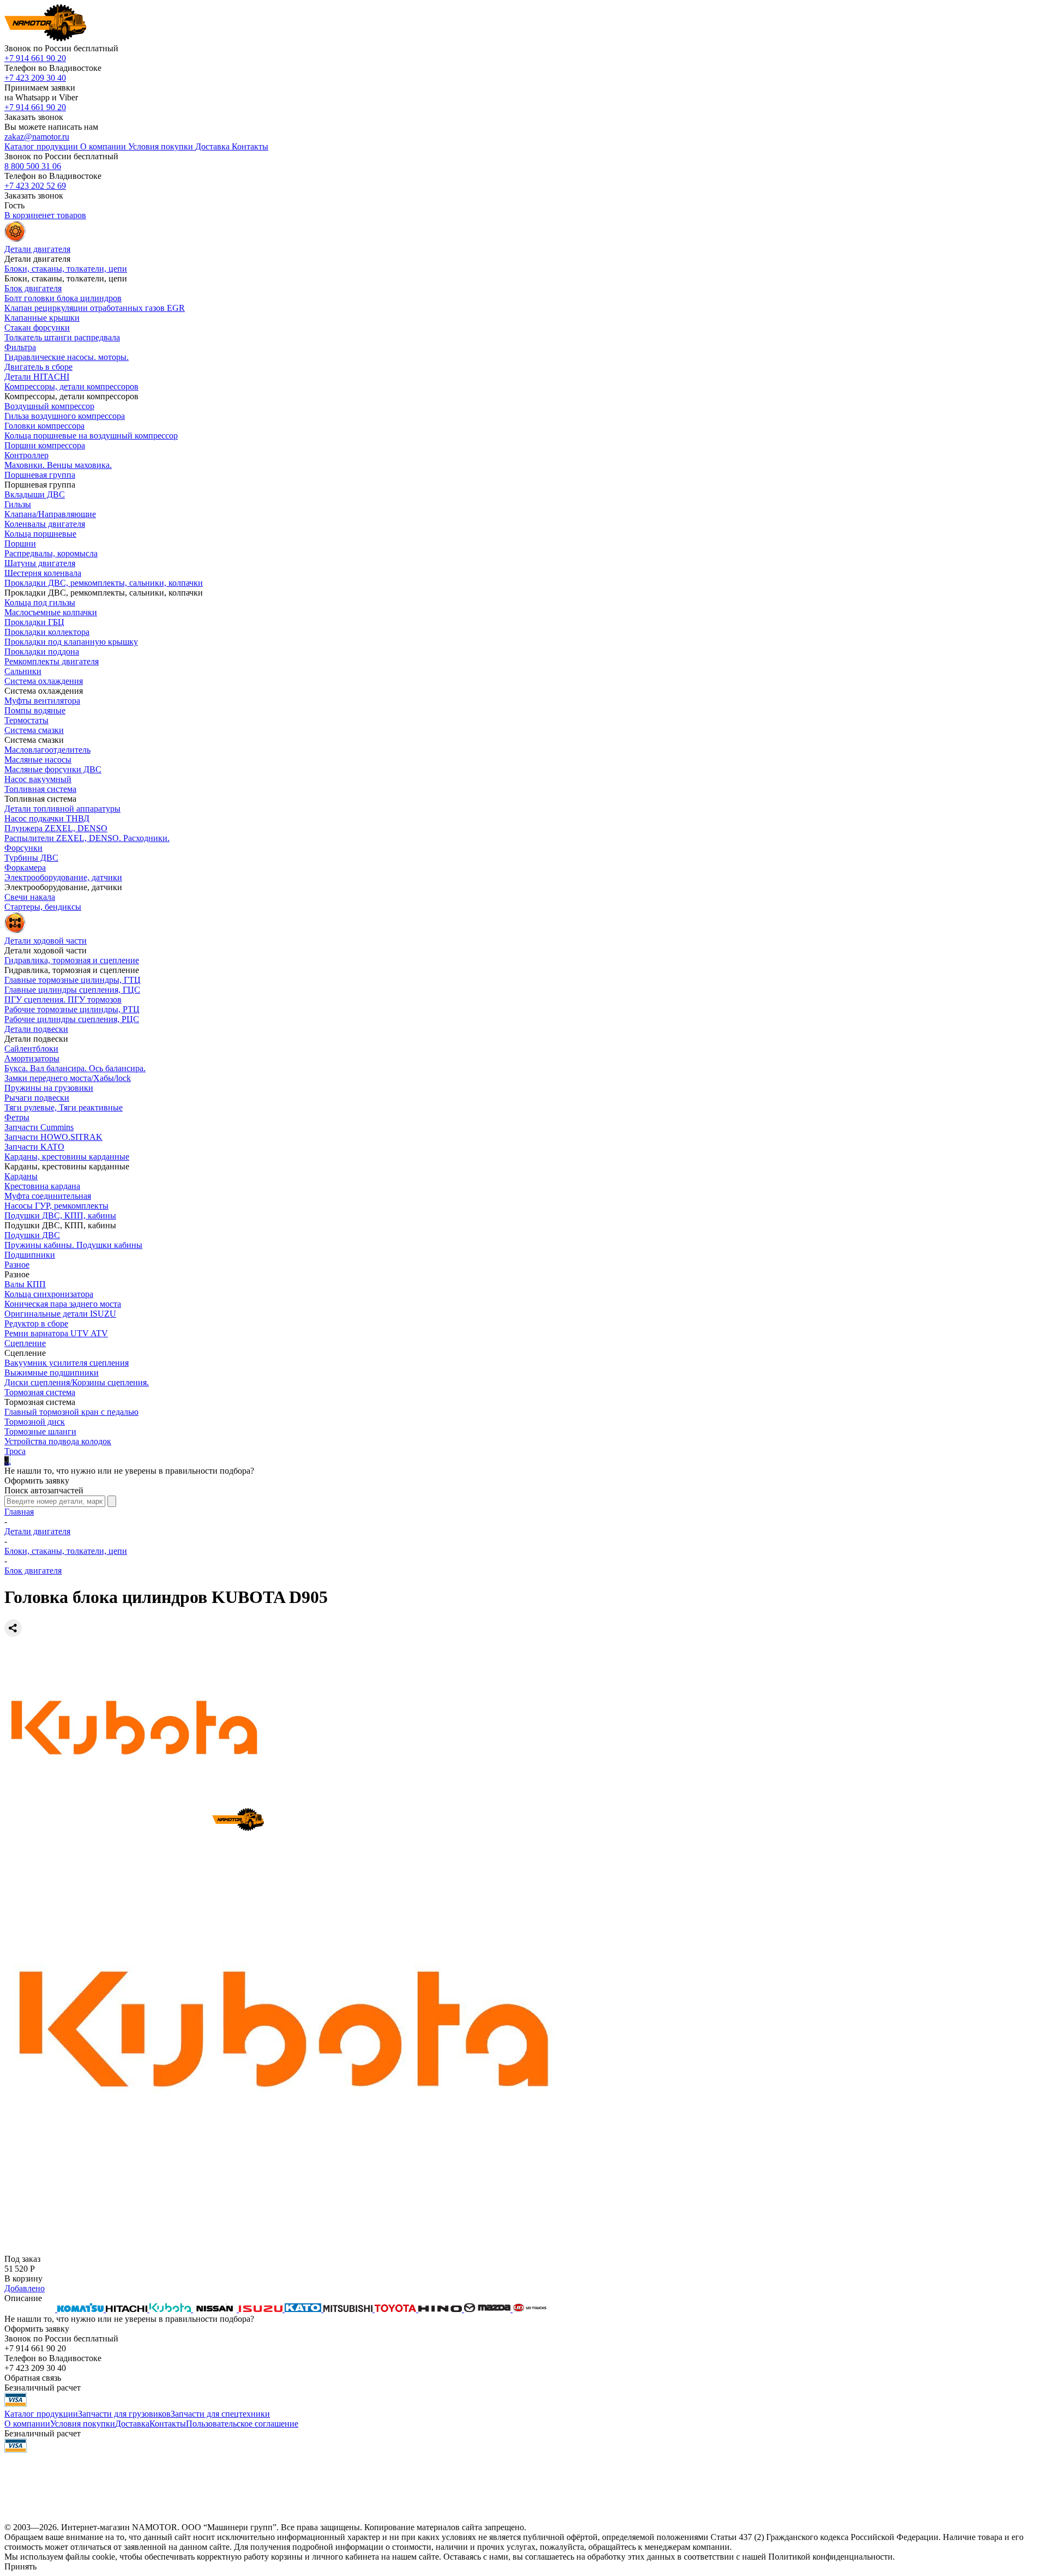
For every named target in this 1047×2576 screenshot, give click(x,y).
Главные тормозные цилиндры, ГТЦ (73, 980)
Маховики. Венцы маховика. (58, 465)
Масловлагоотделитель (47, 750)
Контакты (168, 2424)
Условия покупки (83, 2424)
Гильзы (18, 504)
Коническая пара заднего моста (63, 1304)
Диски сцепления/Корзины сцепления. (77, 1382)
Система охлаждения (44, 681)
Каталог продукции (41, 2414)
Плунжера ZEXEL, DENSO (56, 828)
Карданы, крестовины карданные (67, 1157)
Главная (19, 1512)
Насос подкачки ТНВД (47, 818)
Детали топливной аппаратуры (62, 809)
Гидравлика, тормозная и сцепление (72, 960)
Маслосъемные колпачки (51, 612)
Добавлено (25, 2288)
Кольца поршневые (40, 534)
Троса (15, 1451)
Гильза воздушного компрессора (65, 416)
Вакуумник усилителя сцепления (67, 1363)
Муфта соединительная (48, 1196)
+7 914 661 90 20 (35, 58)
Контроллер (26, 455)
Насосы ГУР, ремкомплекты (56, 1206)
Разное (17, 1265)
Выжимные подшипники (52, 1373)
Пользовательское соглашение (242, 2424)
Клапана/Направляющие (50, 514)
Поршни (20, 544)
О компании (27, 2424)
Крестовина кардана (42, 1186)
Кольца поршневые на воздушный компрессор (91, 436)
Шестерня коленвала (43, 573)
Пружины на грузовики (49, 1088)
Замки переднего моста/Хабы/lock (68, 1078)
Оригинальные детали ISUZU (60, 1314)
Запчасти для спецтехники (220, 2414)
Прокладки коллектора (47, 632)
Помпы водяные (35, 710)
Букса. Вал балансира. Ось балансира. (75, 1068)
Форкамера (25, 867)
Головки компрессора (44, 426)
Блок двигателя (33, 288)
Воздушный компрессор (49, 406)
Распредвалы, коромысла (51, 553)
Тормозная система (40, 1392)
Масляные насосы (38, 759)
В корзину (23, 2278)
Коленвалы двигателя (45, 524)
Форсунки (23, 848)
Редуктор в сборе (36, 1323)
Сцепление (25, 1343)
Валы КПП (25, 1284)
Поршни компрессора (45, 445)
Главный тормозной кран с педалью (71, 1412)
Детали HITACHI (37, 377)
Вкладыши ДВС (35, 494)
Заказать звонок (34, 117)
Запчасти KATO (34, 1147)
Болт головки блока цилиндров (63, 298)
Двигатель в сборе (38, 367)
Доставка (132, 2424)
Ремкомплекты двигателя (52, 661)
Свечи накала (30, 897)
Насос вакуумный (38, 779)
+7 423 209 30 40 (35, 78)
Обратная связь (33, 2378)
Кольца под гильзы (40, 602)
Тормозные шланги (40, 1431)
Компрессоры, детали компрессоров (71, 386)
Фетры (17, 1117)
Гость (14, 205)
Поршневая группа (40, 475)
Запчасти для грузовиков (124, 2414)
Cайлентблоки (31, 1049)
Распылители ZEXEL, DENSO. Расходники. (87, 838)
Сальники (23, 671)
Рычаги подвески (37, 1098)
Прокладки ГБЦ (34, 622)
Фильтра (20, 347)
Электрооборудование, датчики (63, 877)
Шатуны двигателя (40, 563)
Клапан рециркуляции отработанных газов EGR (95, 308)
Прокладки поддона (42, 651)
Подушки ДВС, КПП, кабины (60, 1215)
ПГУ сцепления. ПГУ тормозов (63, 999)
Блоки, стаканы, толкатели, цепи (66, 269)
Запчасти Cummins (39, 1127)
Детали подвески (36, 1029)
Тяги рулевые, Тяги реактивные (64, 1107)
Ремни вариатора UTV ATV (56, 1333)
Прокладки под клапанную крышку (71, 642)
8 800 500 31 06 (33, 166)
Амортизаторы (32, 1058)
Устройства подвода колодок (58, 1441)
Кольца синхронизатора (49, 1294)
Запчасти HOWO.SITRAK (53, 1137)
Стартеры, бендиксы (43, 907)
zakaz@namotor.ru (37, 137)
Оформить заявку (37, 1481)
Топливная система (40, 789)
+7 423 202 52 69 (35, 186)
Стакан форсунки (37, 328)
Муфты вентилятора (42, 701)
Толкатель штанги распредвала (62, 337)
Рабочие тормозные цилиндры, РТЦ (72, 1009)
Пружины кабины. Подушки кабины (73, 1245)
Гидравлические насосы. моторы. (67, 357)
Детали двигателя (37, 1531)
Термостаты (26, 720)
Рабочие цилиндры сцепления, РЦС (72, 1019)
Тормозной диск (35, 1422)
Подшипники (30, 1255)
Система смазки (34, 730)
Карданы (21, 1176)
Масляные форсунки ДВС (53, 769)
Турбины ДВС (31, 858)
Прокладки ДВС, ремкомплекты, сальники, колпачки (104, 583)
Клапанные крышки (42, 318)
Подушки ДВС (32, 1235)
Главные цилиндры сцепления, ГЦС (72, 990)
